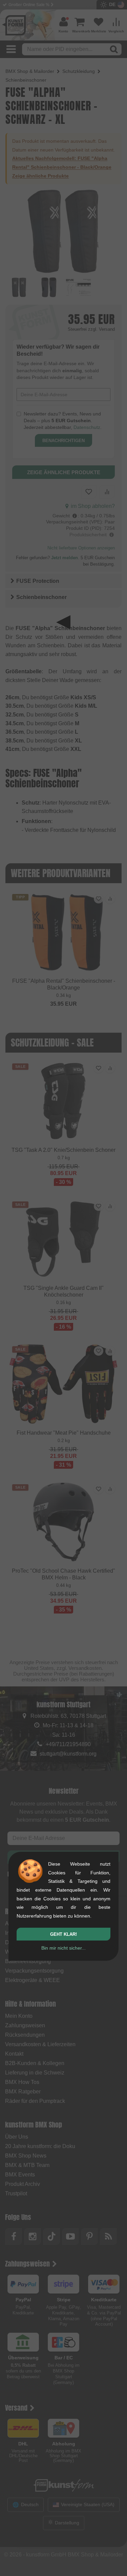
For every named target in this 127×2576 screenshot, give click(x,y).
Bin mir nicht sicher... (63, 1948)
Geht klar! (63, 1934)
